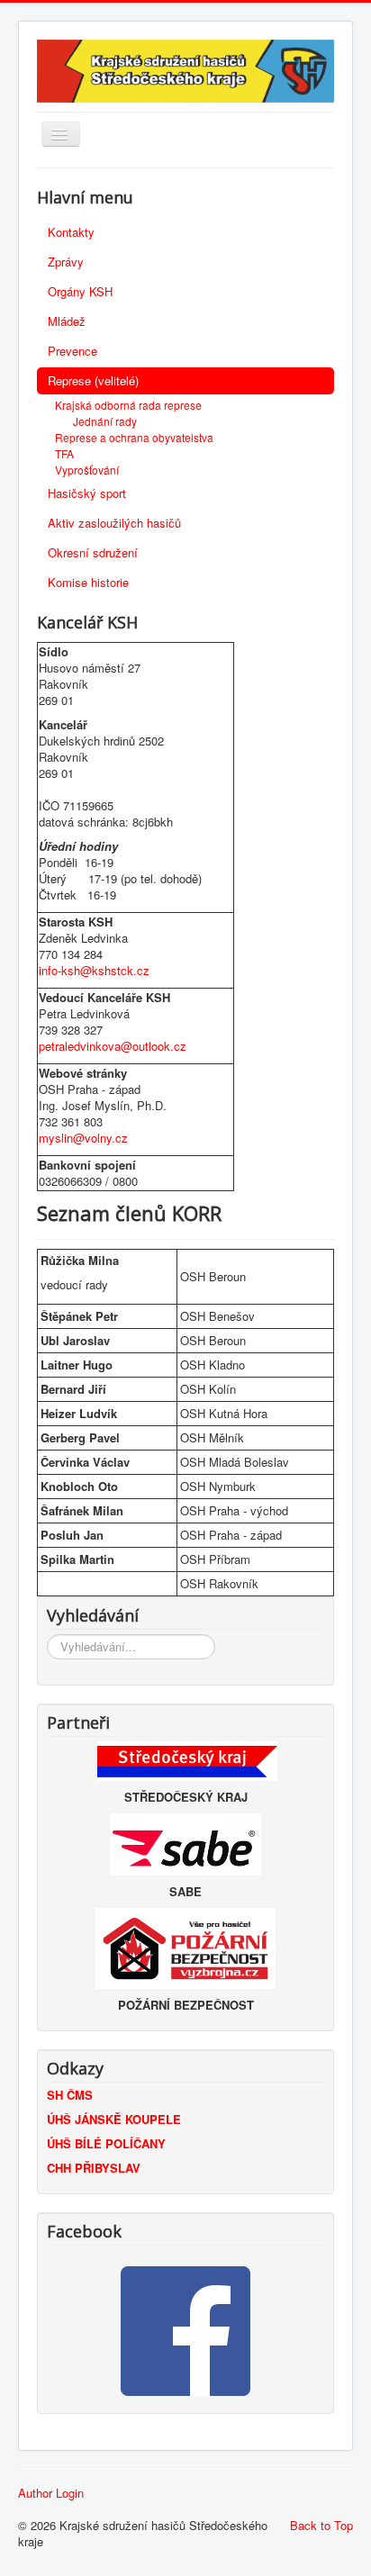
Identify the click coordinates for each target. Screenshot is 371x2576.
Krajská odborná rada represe (128, 405)
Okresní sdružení (93, 552)
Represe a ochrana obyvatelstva (134, 437)
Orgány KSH (80, 291)
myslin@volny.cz (83, 1138)
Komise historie (88, 582)
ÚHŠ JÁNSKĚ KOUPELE (114, 2119)
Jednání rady (105, 421)
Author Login (51, 2493)
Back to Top (321, 2525)
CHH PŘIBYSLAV (94, 2168)
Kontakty (71, 232)
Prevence (72, 351)
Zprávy (66, 262)
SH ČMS (70, 2095)
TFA (64, 453)
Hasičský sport (87, 493)
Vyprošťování (87, 470)
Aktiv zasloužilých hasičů (114, 523)
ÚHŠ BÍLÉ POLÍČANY (106, 2143)
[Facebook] (185, 2331)
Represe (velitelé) (93, 380)
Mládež (67, 321)
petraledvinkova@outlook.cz (113, 1046)
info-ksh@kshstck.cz (94, 970)
